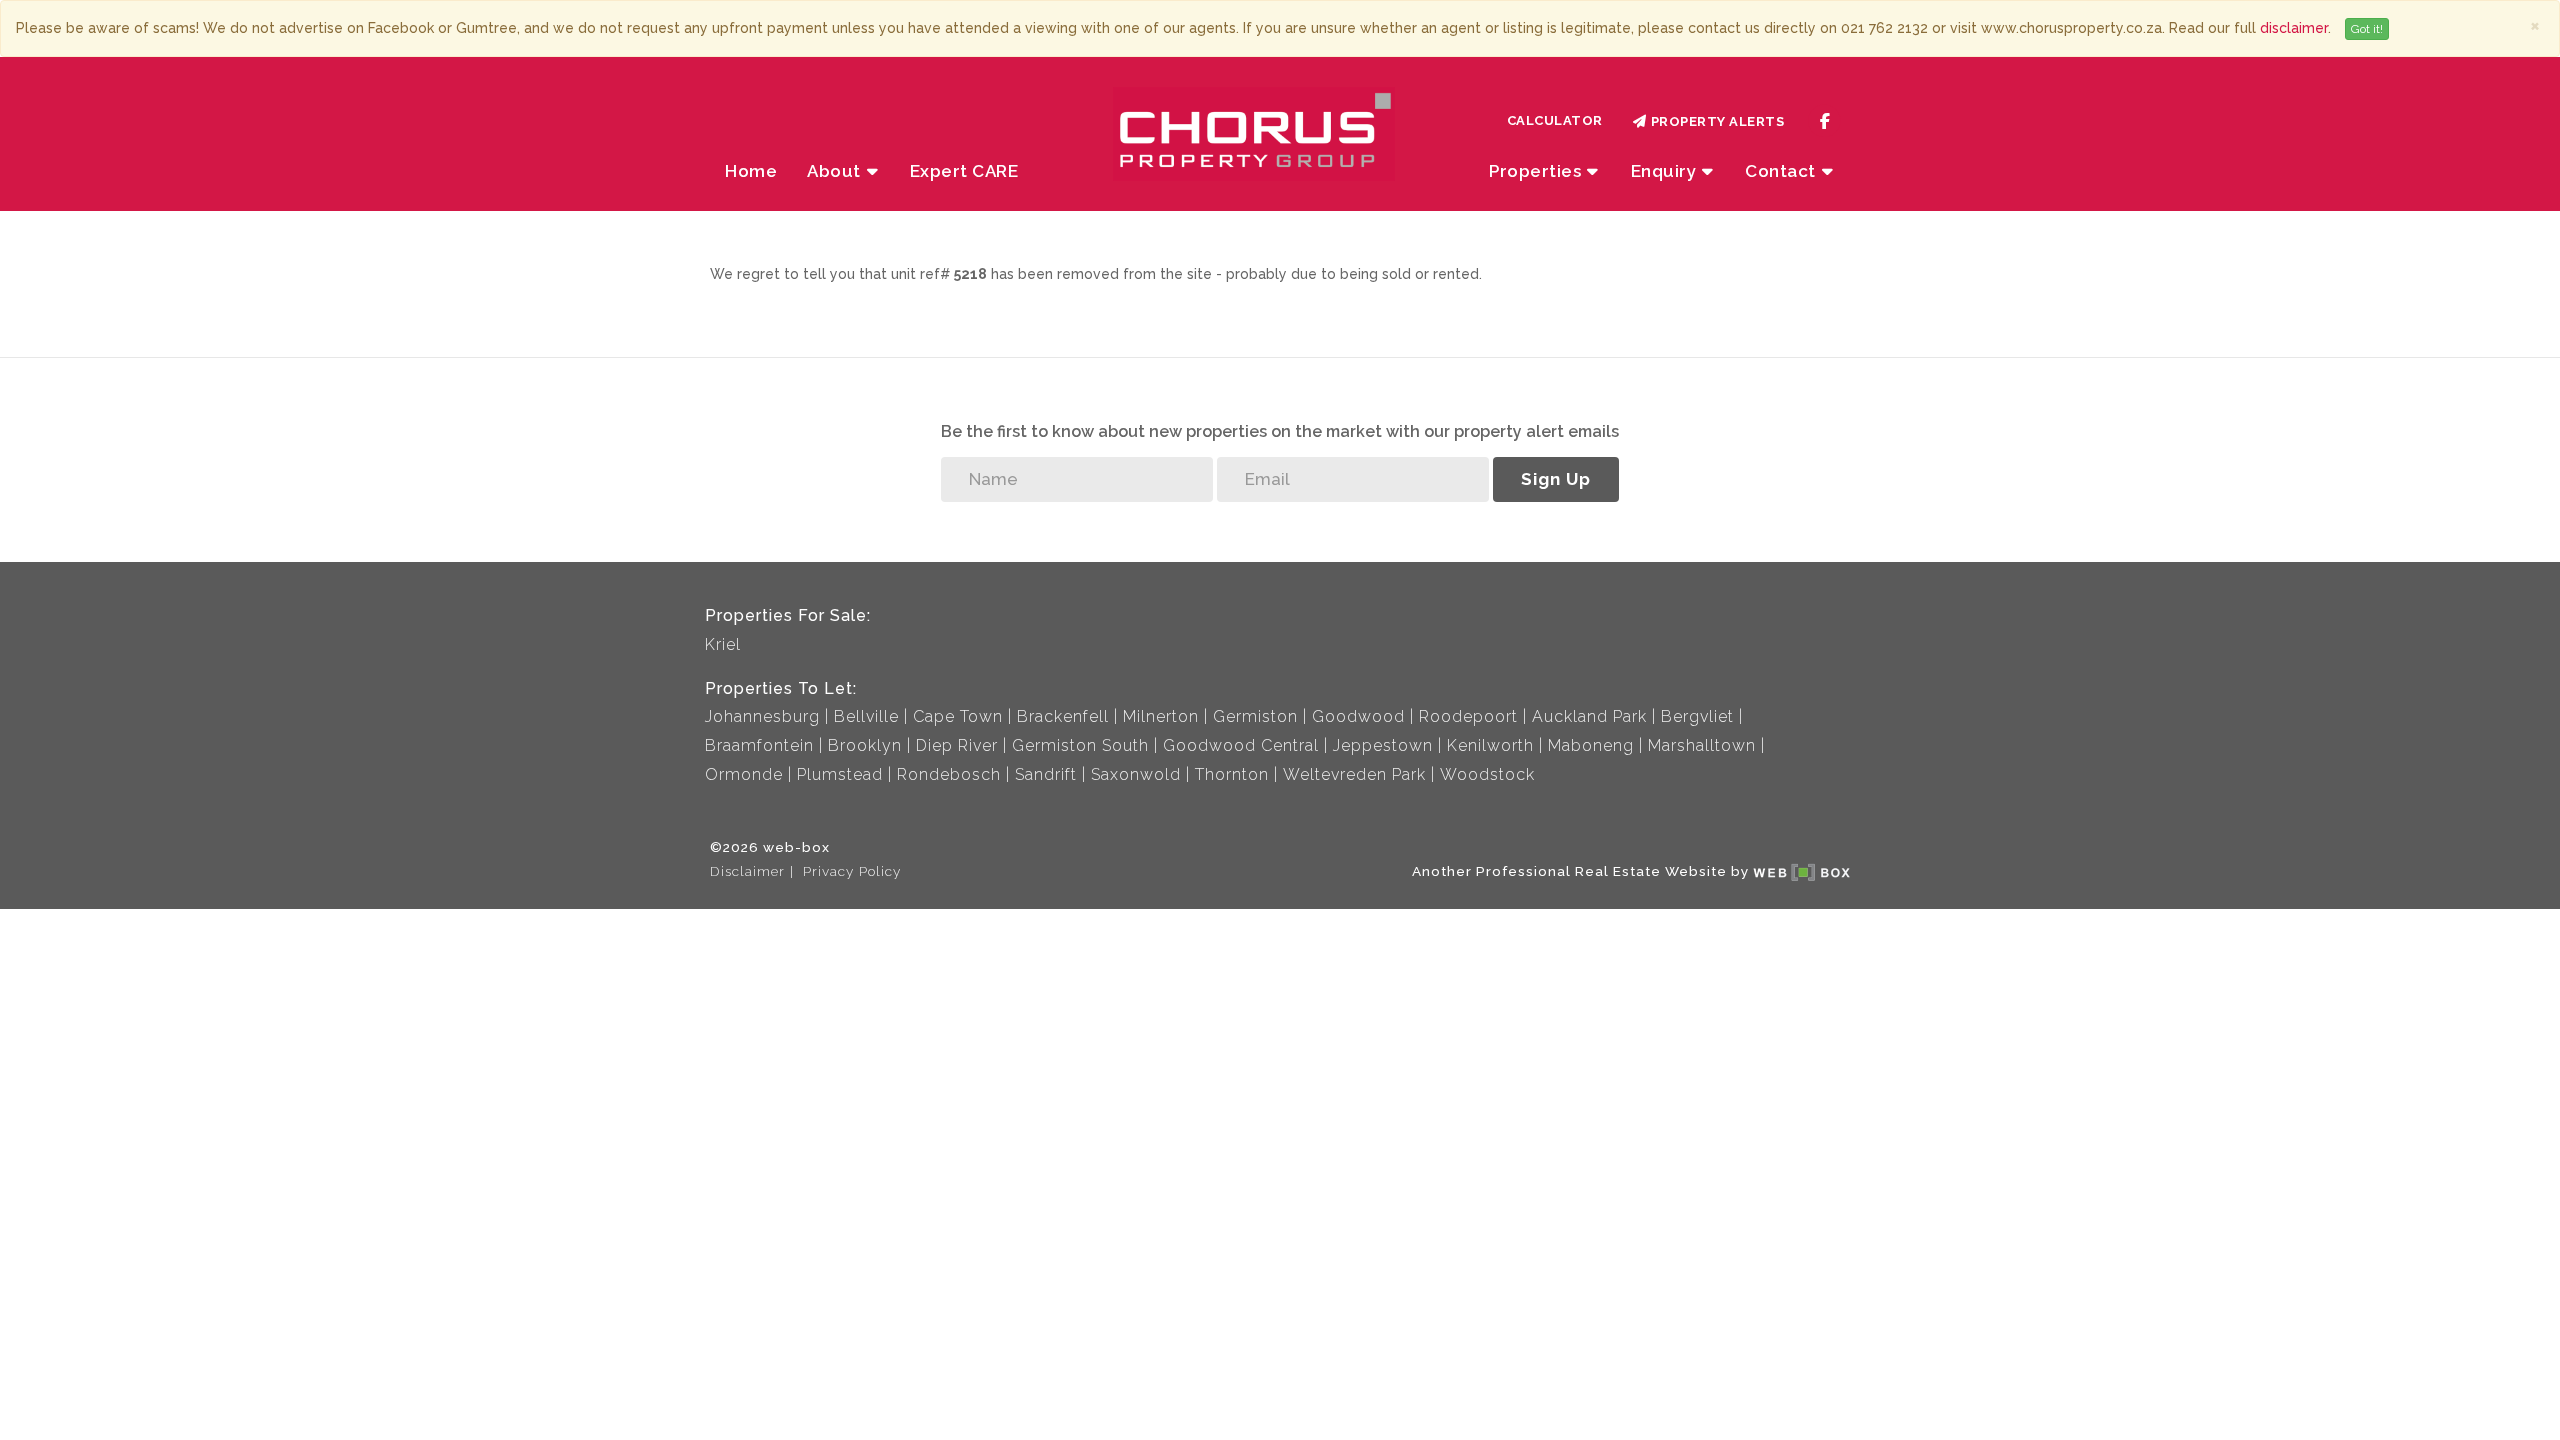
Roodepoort (1468, 716)
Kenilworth (1490, 745)
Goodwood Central (1241, 745)
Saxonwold (1136, 774)
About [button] (836, 171)
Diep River (957, 745)
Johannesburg (762, 716)
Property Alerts (1714, 121)
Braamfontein (759, 745)
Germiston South (1080, 745)
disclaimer (2294, 28)
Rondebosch (949, 774)
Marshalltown (1702, 745)
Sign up (1556, 479)
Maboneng (1591, 745)
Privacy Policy (852, 871)
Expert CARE (964, 171)
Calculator (1555, 120)
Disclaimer (747, 871)
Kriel (723, 644)
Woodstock (1487, 774)
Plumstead (840, 774)
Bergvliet (1697, 716)
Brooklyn (865, 745)
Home (751, 171)
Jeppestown (1383, 745)
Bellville (866, 716)
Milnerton (1161, 716)
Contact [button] (1782, 171)
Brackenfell (1063, 716)
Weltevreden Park (1354, 774)
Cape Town (958, 716)
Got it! (2367, 29)
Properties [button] (1537, 171)
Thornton (1232, 774)
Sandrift (1046, 774)
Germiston (1255, 716)
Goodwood (1358, 716)
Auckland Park (1589, 716)
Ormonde (744, 774)
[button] (1673, 171)
